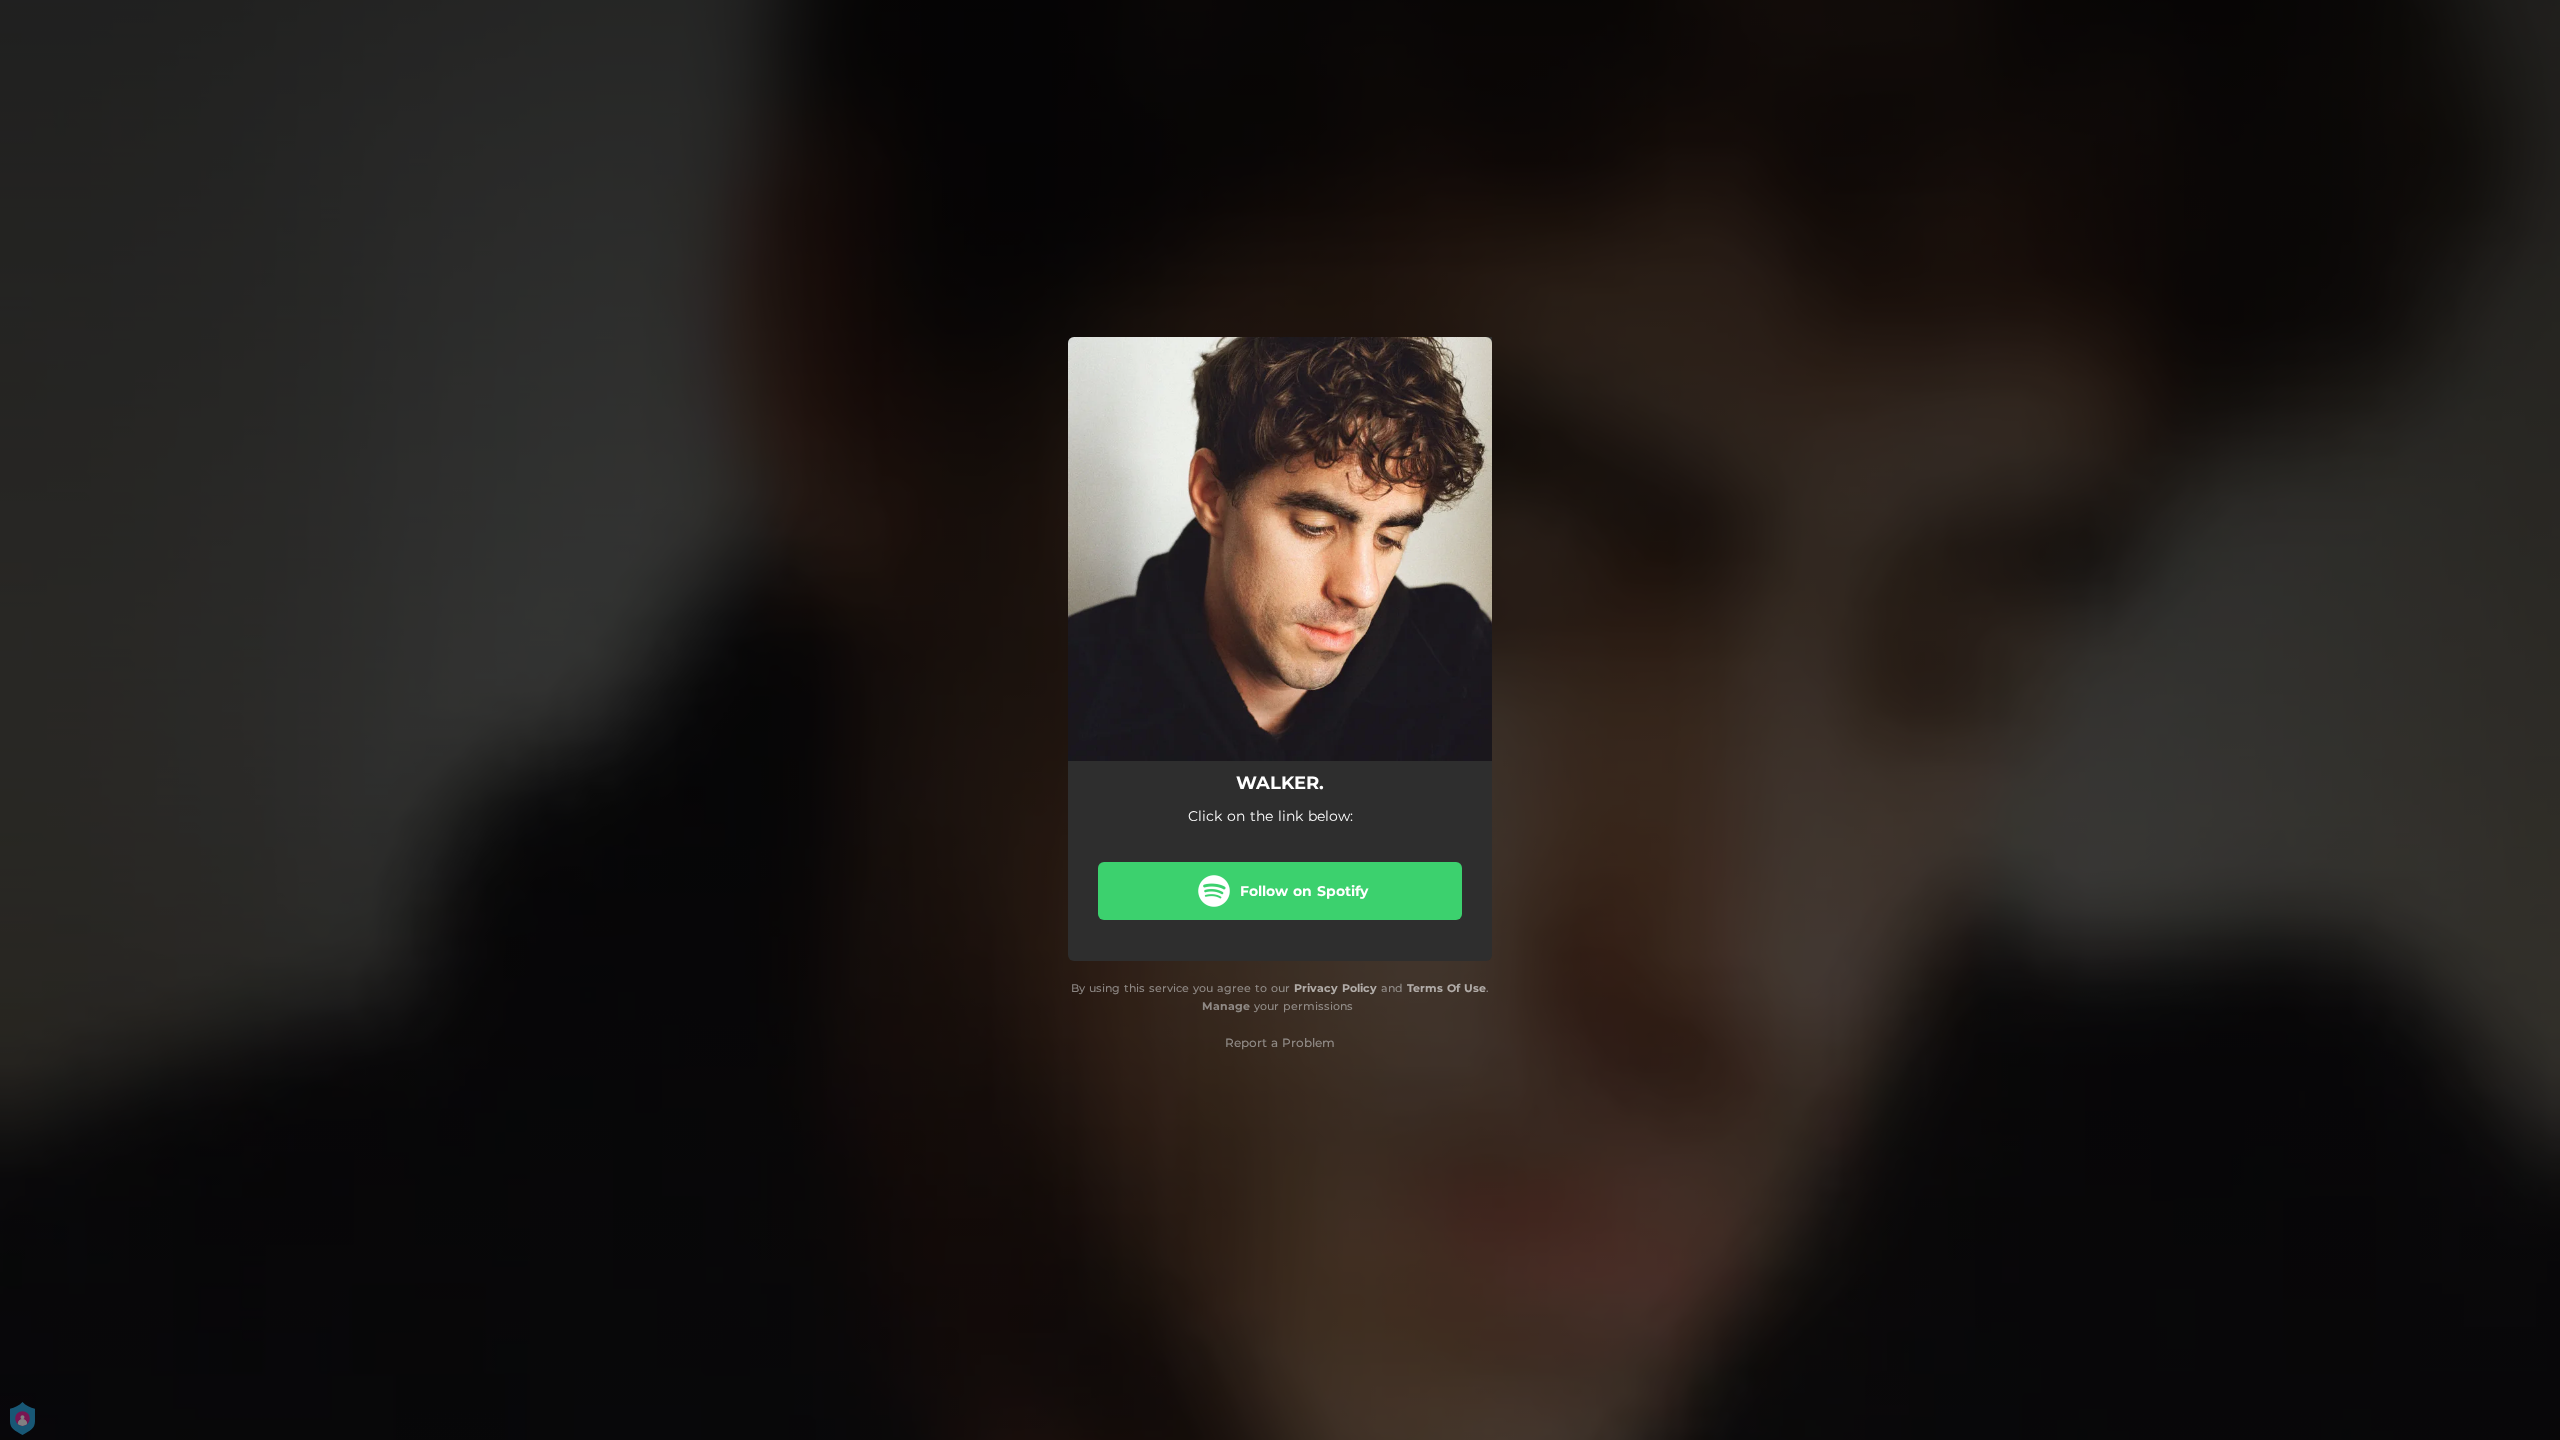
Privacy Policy (1335, 988)
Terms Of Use (1446, 988)
